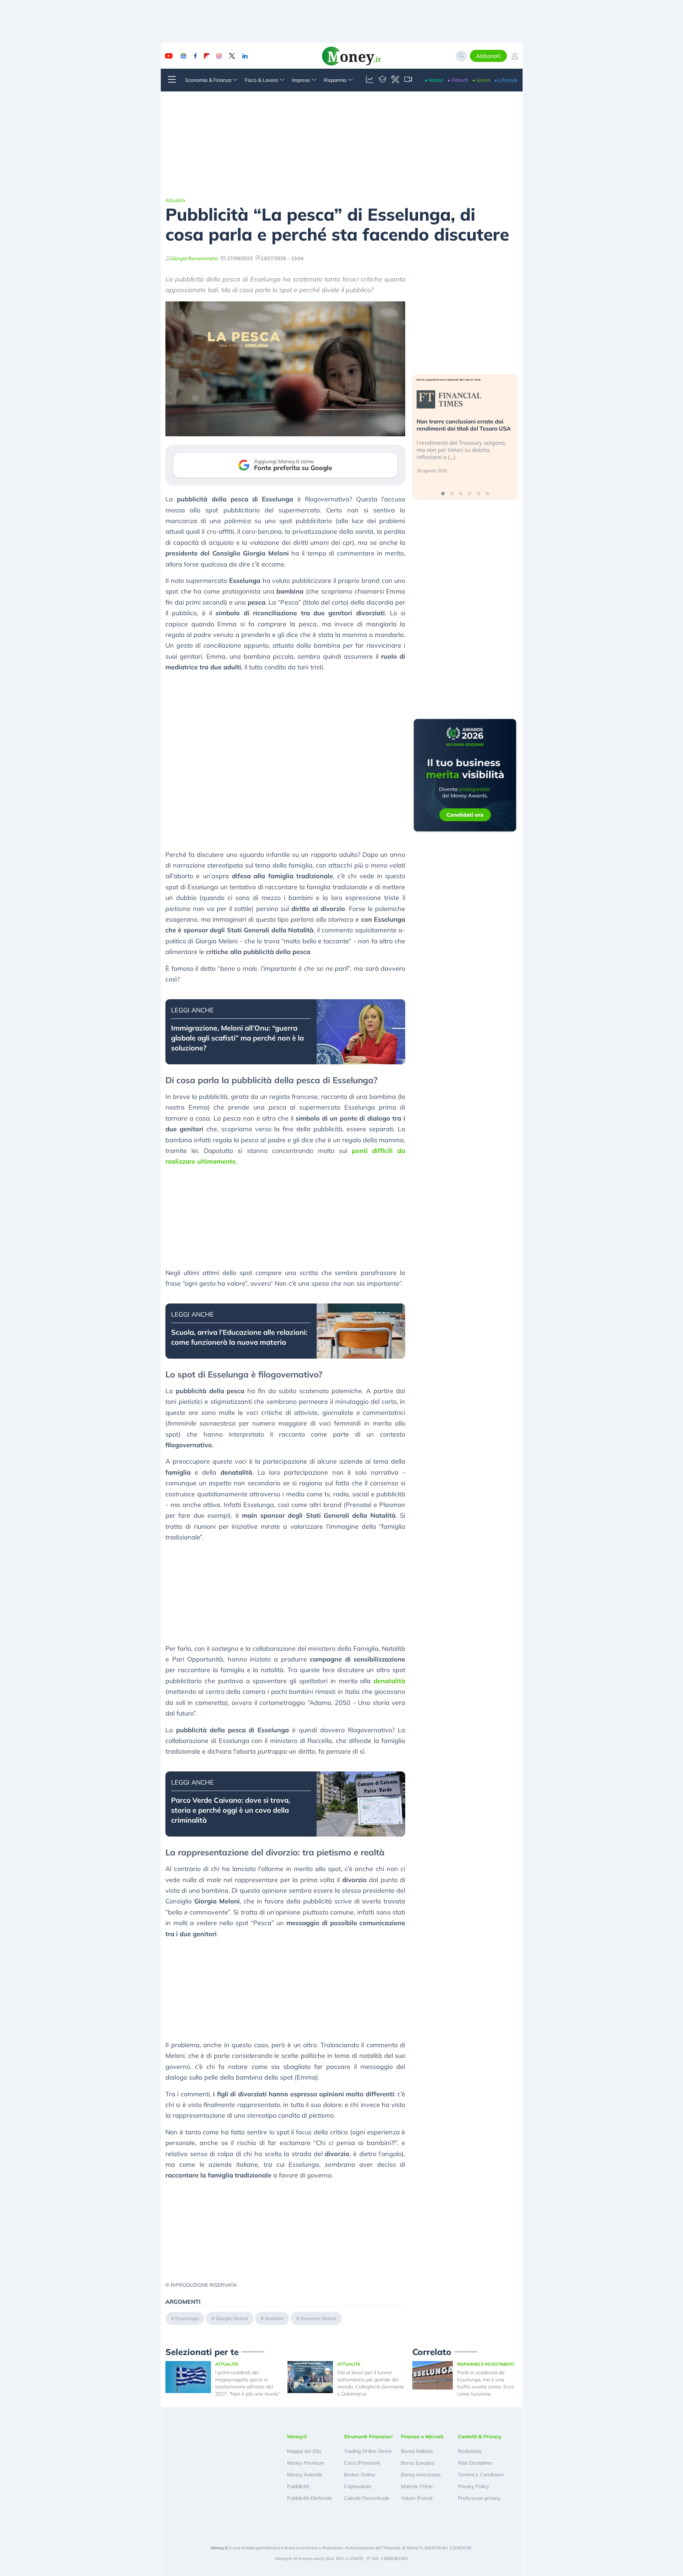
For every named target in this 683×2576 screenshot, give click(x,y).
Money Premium (306, 2463)
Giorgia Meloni (232, 2318)
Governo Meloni (318, 2318)
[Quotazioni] (370, 80)
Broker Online (360, 2475)
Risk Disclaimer (475, 2463)
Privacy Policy (473, 2486)
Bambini (274, 2318)
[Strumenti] (395, 80)
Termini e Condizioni (481, 2475)
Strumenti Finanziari (368, 2437)
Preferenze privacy (479, 2498)
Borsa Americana (421, 2475)
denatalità (389, 1681)
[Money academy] (382, 80)
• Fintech (458, 80)
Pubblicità (298, 2486)
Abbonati (488, 56)
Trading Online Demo (368, 2451)
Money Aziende (305, 2475)
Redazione (470, 2451)
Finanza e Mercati (422, 2437)
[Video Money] (408, 80)
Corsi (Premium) (362, 2463)
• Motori (434, 80)
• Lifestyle (506, 80)
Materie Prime (417, 2486)
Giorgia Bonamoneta (194, 258)
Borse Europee (418, 2463)
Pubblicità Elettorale (310, 2498)
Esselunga (187, 2318)
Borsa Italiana (417, 2451)
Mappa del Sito (304, 2451)
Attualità (175, 200)
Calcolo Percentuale (367, 2498)
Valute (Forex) (417, 2498)
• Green (481, 80)
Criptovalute (358, 2486)
